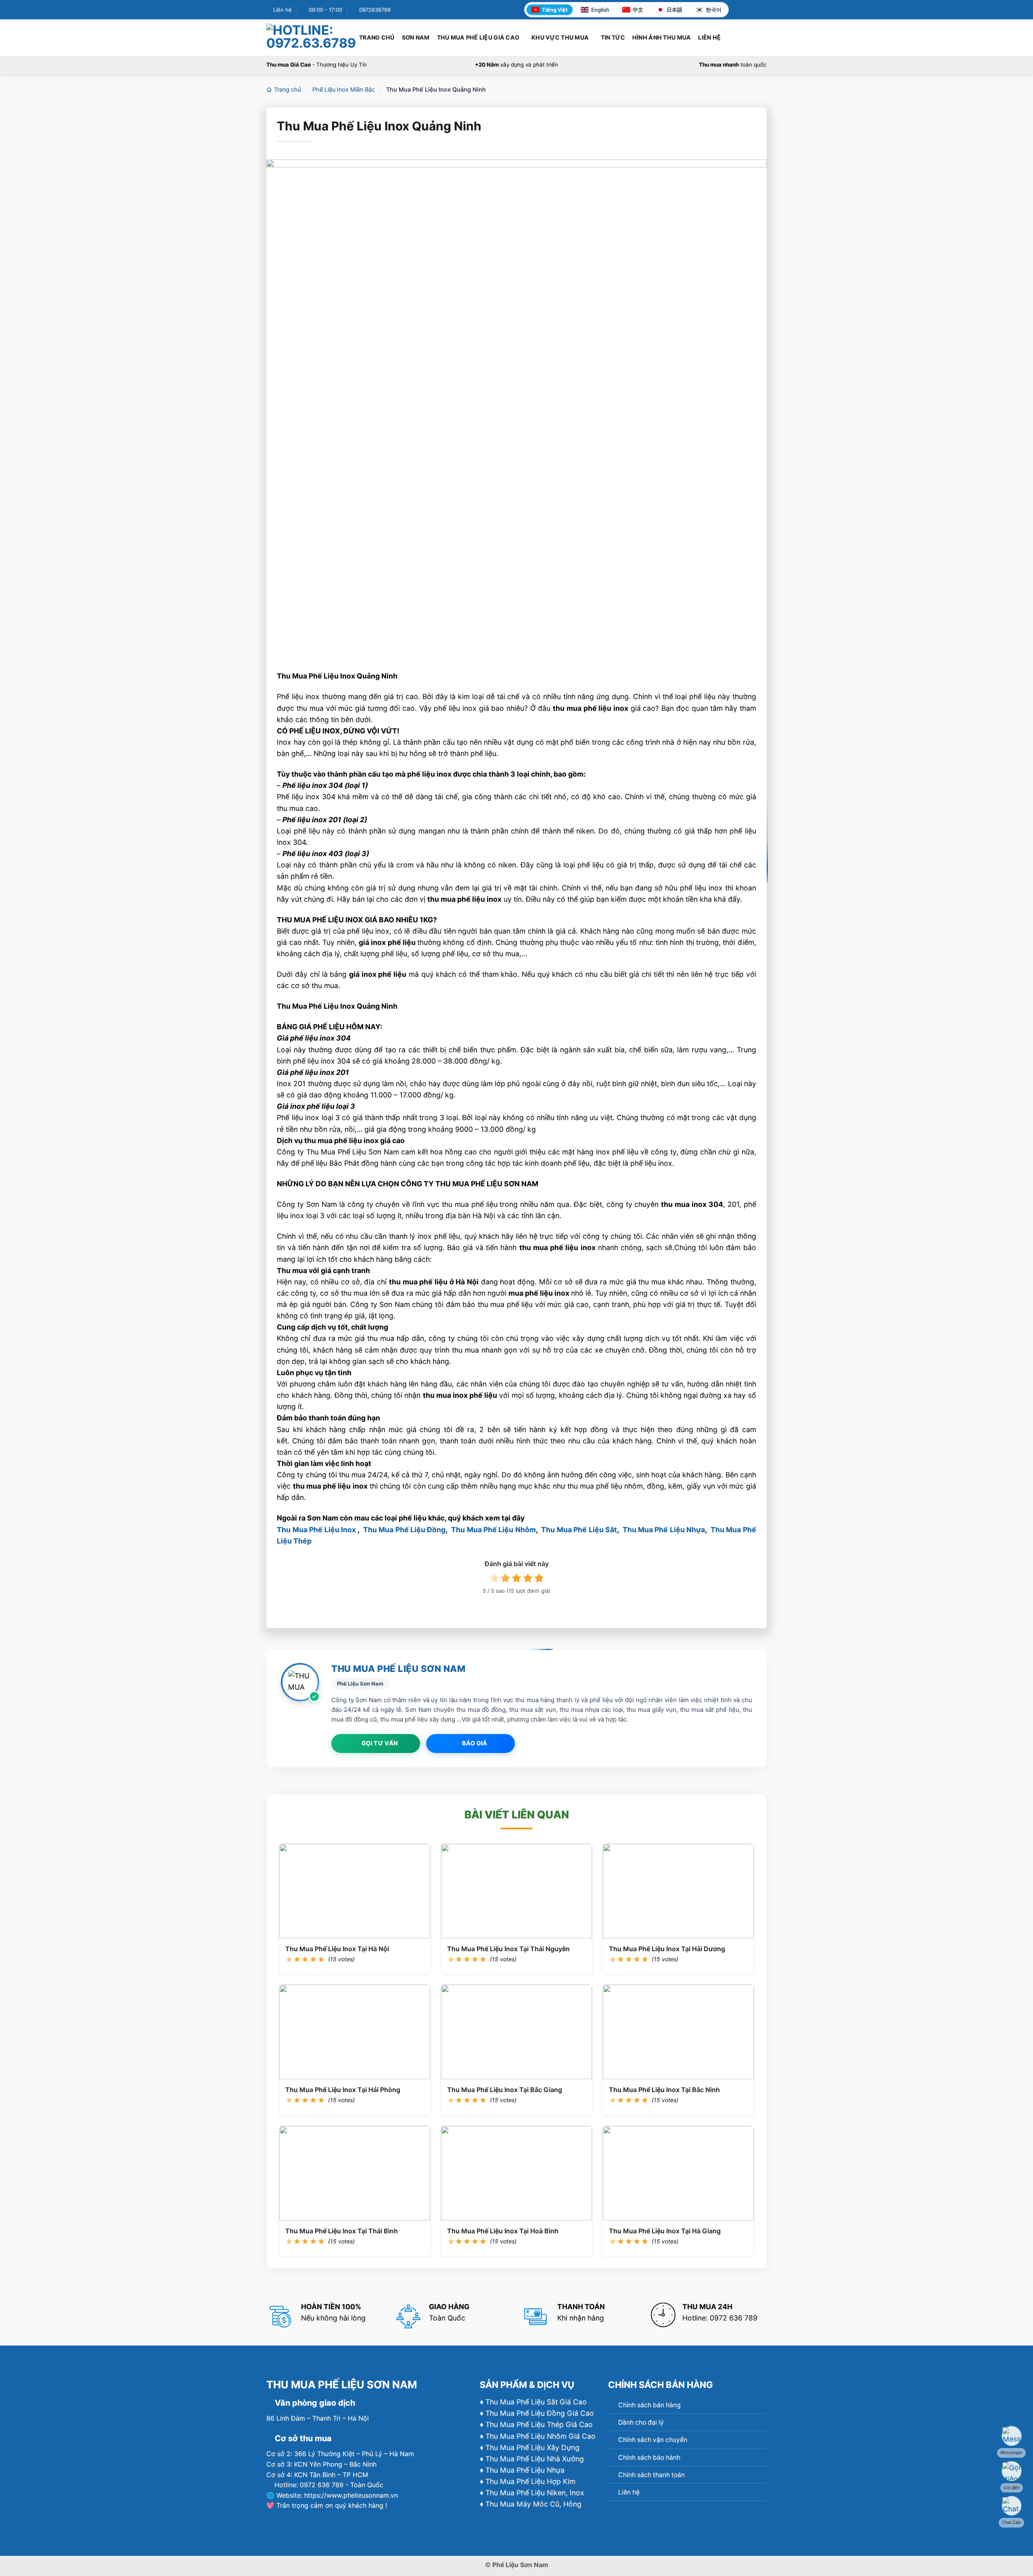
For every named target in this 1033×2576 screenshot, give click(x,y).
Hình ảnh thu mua (662, 37)
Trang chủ (377, 37)
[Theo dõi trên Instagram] (745, 10)
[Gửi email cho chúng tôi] (762, 10)
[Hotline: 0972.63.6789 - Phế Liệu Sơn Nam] (311, 37)
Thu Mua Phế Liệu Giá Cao (478, 37)
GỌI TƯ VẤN (380, 1743)
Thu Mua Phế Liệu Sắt (579, 1530)
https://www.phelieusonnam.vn (351, 2495)
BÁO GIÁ (475, 1743)
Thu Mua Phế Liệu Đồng (404, 1530)
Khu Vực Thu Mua (560, 37)
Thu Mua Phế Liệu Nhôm (493, 1530)
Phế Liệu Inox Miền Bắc (344, 90)
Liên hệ (709, 37)
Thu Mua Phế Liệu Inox (316, 1530)
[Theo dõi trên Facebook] (737, 10)
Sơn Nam (416, 37)
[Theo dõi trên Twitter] (754, 10)
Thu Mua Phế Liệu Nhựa (664, 1530)
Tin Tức (613, 37)
